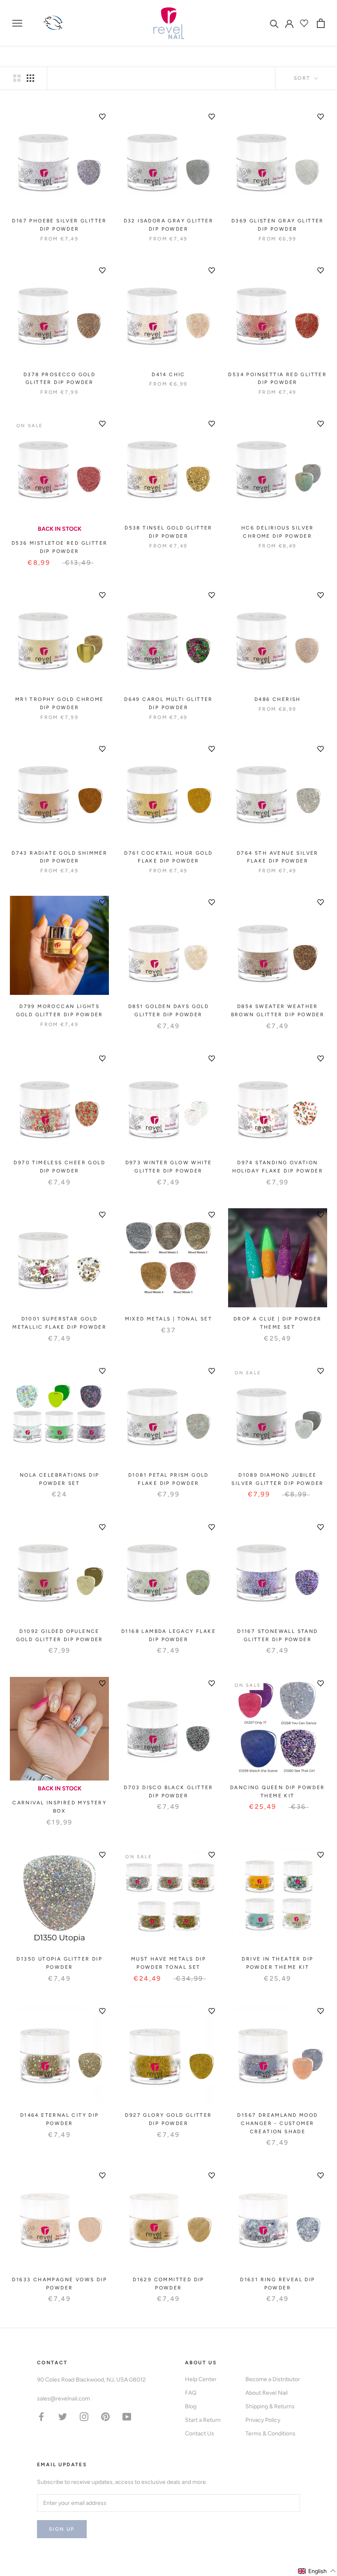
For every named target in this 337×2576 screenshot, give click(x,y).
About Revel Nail (267, 2393)
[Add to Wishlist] (102, 117)
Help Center (201, 2379)
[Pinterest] (105, 2416)
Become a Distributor (273, 2379)
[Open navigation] (17, 23)
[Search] (274, 23)
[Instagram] (84, 2416)
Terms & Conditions (270, 2434)
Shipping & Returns (270, 2406)
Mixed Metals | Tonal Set (169, 1319)
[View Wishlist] (305, 23)
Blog (191, 2406)
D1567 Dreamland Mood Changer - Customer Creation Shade (277, 2123)
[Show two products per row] (17, 78)
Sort (303, 78)
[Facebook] (41, 2416)
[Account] (289, 23)
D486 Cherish (278, 699)
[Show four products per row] (30, 78)
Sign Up (62, 2529)
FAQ (191, 2393)
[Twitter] (63, 2416)
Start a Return (203, 2420)
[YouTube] (127, 2416)
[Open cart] (321, 23)
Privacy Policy (263, 2420)
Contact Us (200, 2434)
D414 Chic (168, 375)
